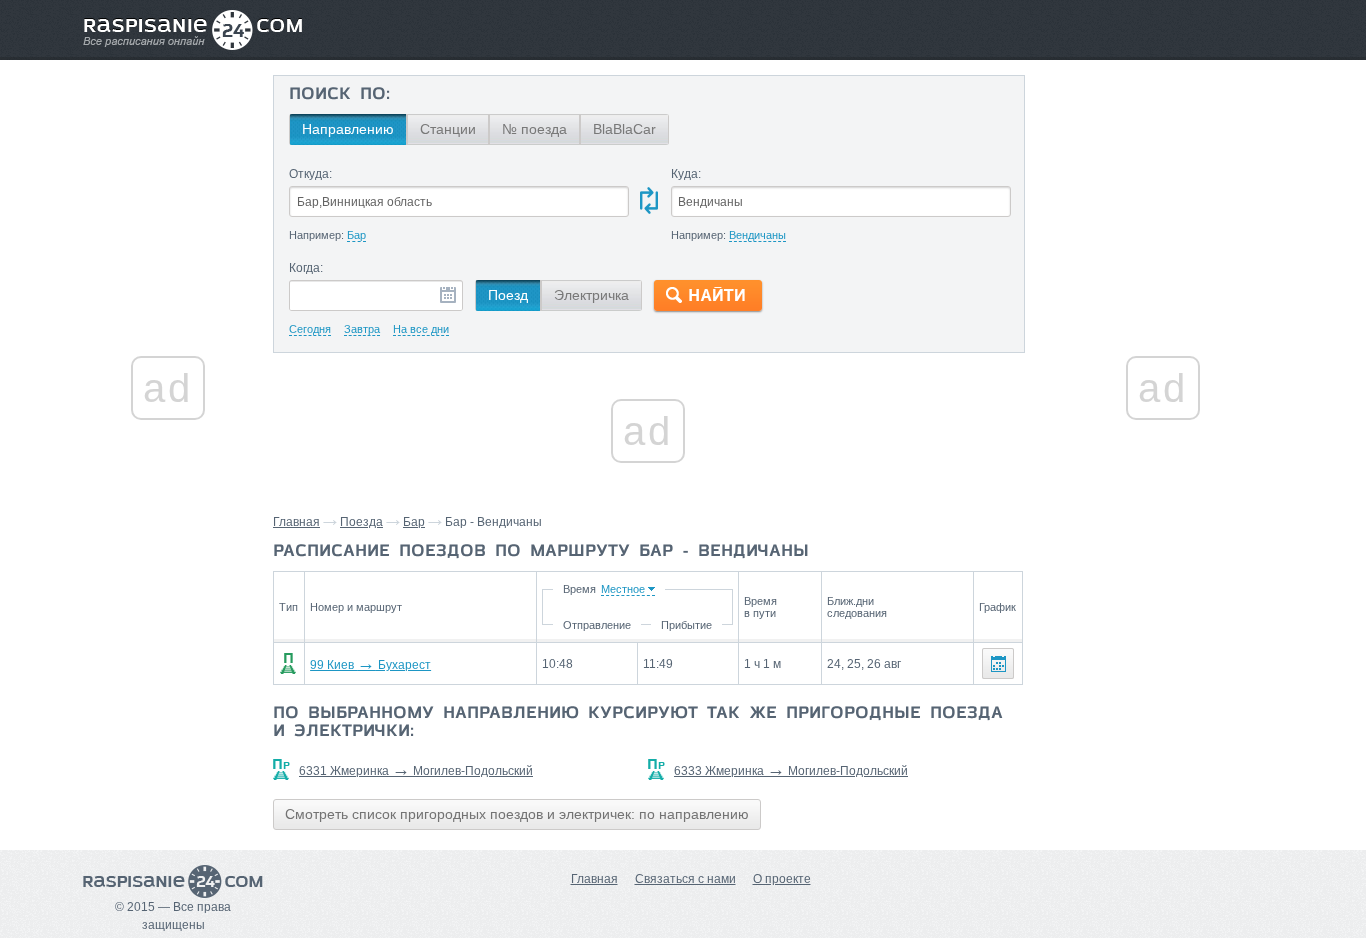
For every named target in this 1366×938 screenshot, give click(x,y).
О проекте (782, 879)
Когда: (306, 268)
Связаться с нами (685, 879)
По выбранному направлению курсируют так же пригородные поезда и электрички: (638, 723)
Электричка (591, 295)
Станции (448, 129)
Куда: (686, 174)
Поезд (508, 295)
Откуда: (310, 174)
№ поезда (534, 129)
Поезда (361, 522)
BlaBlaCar (624, 129)
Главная (296, 522)
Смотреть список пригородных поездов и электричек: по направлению (517, 814)
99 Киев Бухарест (370, 665)
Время (579, 589)
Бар (414, 522)
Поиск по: (339, 95)
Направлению (348, 129)
